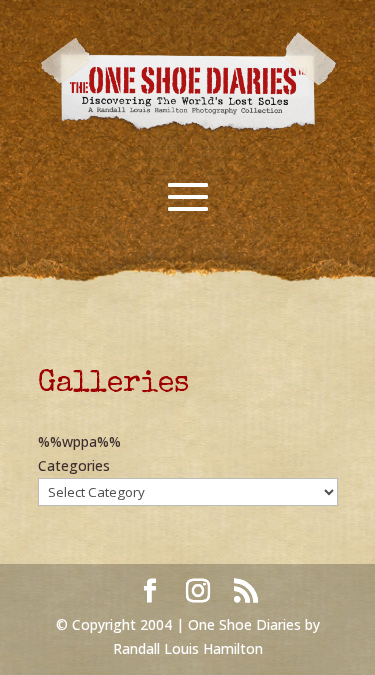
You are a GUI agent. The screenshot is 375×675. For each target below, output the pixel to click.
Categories (74, 465)
